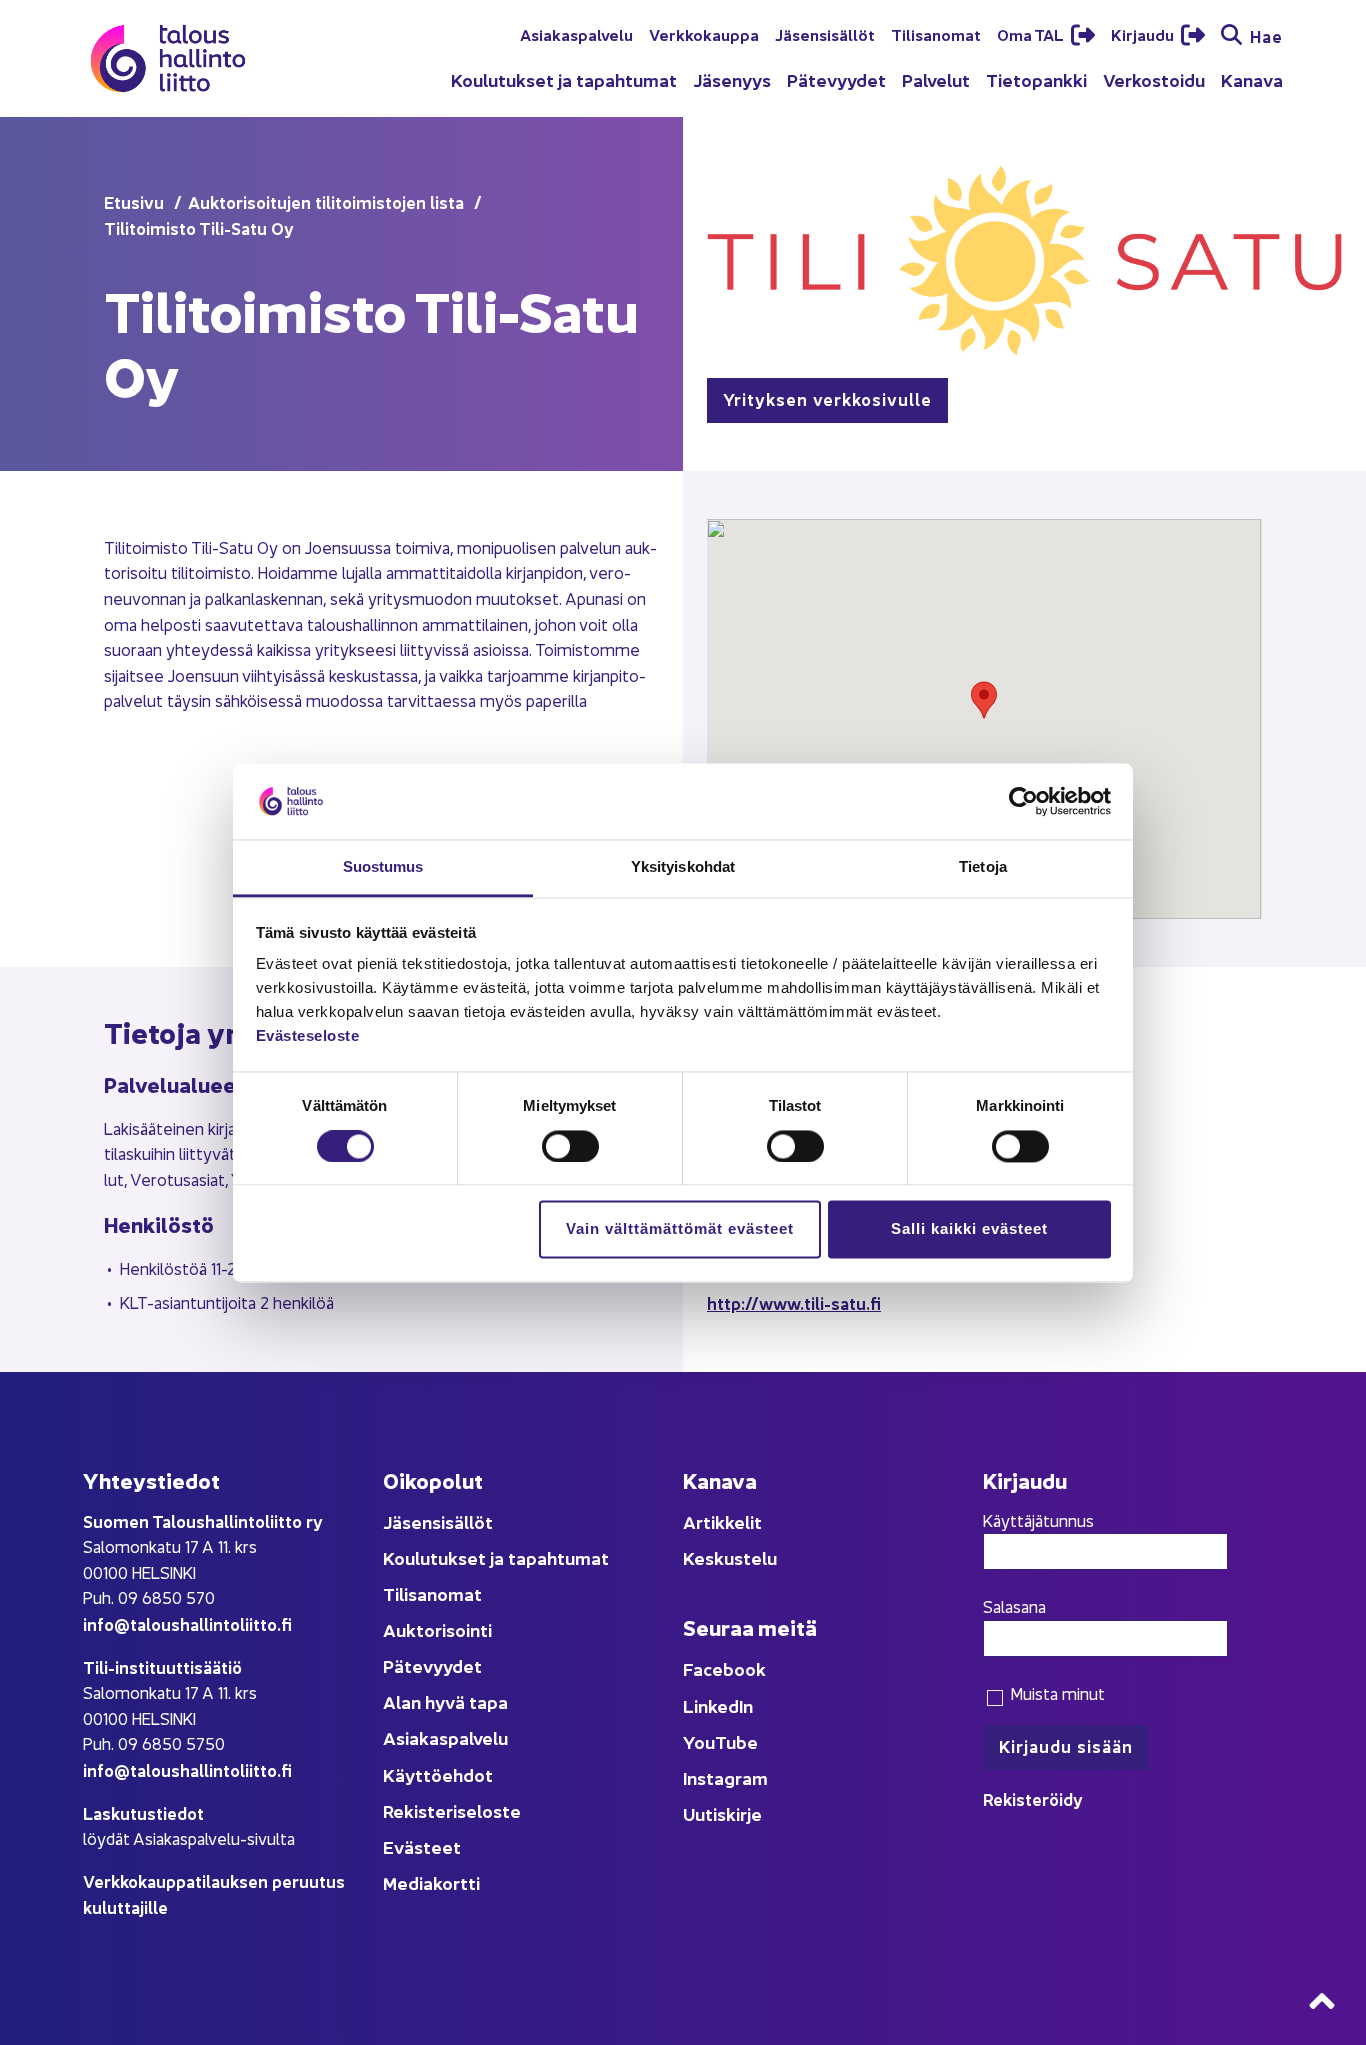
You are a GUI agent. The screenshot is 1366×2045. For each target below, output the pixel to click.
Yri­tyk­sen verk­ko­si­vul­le (827, 398)
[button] (984, 700)
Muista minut (1055, 1693)
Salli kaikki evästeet (969, 1229)
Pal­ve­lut (936, 79)
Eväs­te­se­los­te (308, 1036)
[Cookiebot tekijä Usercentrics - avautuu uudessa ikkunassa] (1023, 801)
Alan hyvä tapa (445, 1701)
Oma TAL (1032, 34)
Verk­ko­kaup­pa (704, 34)
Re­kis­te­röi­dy (1033, 1798)
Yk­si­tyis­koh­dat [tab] (683, 867)
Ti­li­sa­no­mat (936, 34)
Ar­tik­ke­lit (722, 1521)
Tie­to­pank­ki (1036, 79)
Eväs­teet (422, 1846)
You (699, 1741)
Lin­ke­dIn (718, 1705)
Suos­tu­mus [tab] (383, 867)
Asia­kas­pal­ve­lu (576, 34)
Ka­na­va (1252, 79)
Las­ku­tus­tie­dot (143, 1812)
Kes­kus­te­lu (730, 1557)
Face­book (724, 1668)
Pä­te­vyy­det (836, 79)
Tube (736, 1741)
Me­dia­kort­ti (431, 1882)
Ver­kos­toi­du (1154, 79)
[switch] (570, 1146)
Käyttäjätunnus (1038, 1520)
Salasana (1014, 1606)
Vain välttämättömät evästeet (680, 1229)
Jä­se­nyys (732, 79)
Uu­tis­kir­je (722, 1813)
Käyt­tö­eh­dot (438, 1774)
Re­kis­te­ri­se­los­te (452, 1810)
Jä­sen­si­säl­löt (825, 34)
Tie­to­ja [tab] (983, 867)
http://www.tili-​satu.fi (794, 1302)
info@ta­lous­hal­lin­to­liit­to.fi (187, 1623)
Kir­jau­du (1144, 34)
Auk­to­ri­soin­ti (437, 1629)
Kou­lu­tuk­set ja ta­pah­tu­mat (564, 79)
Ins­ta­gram (725, 1777)
